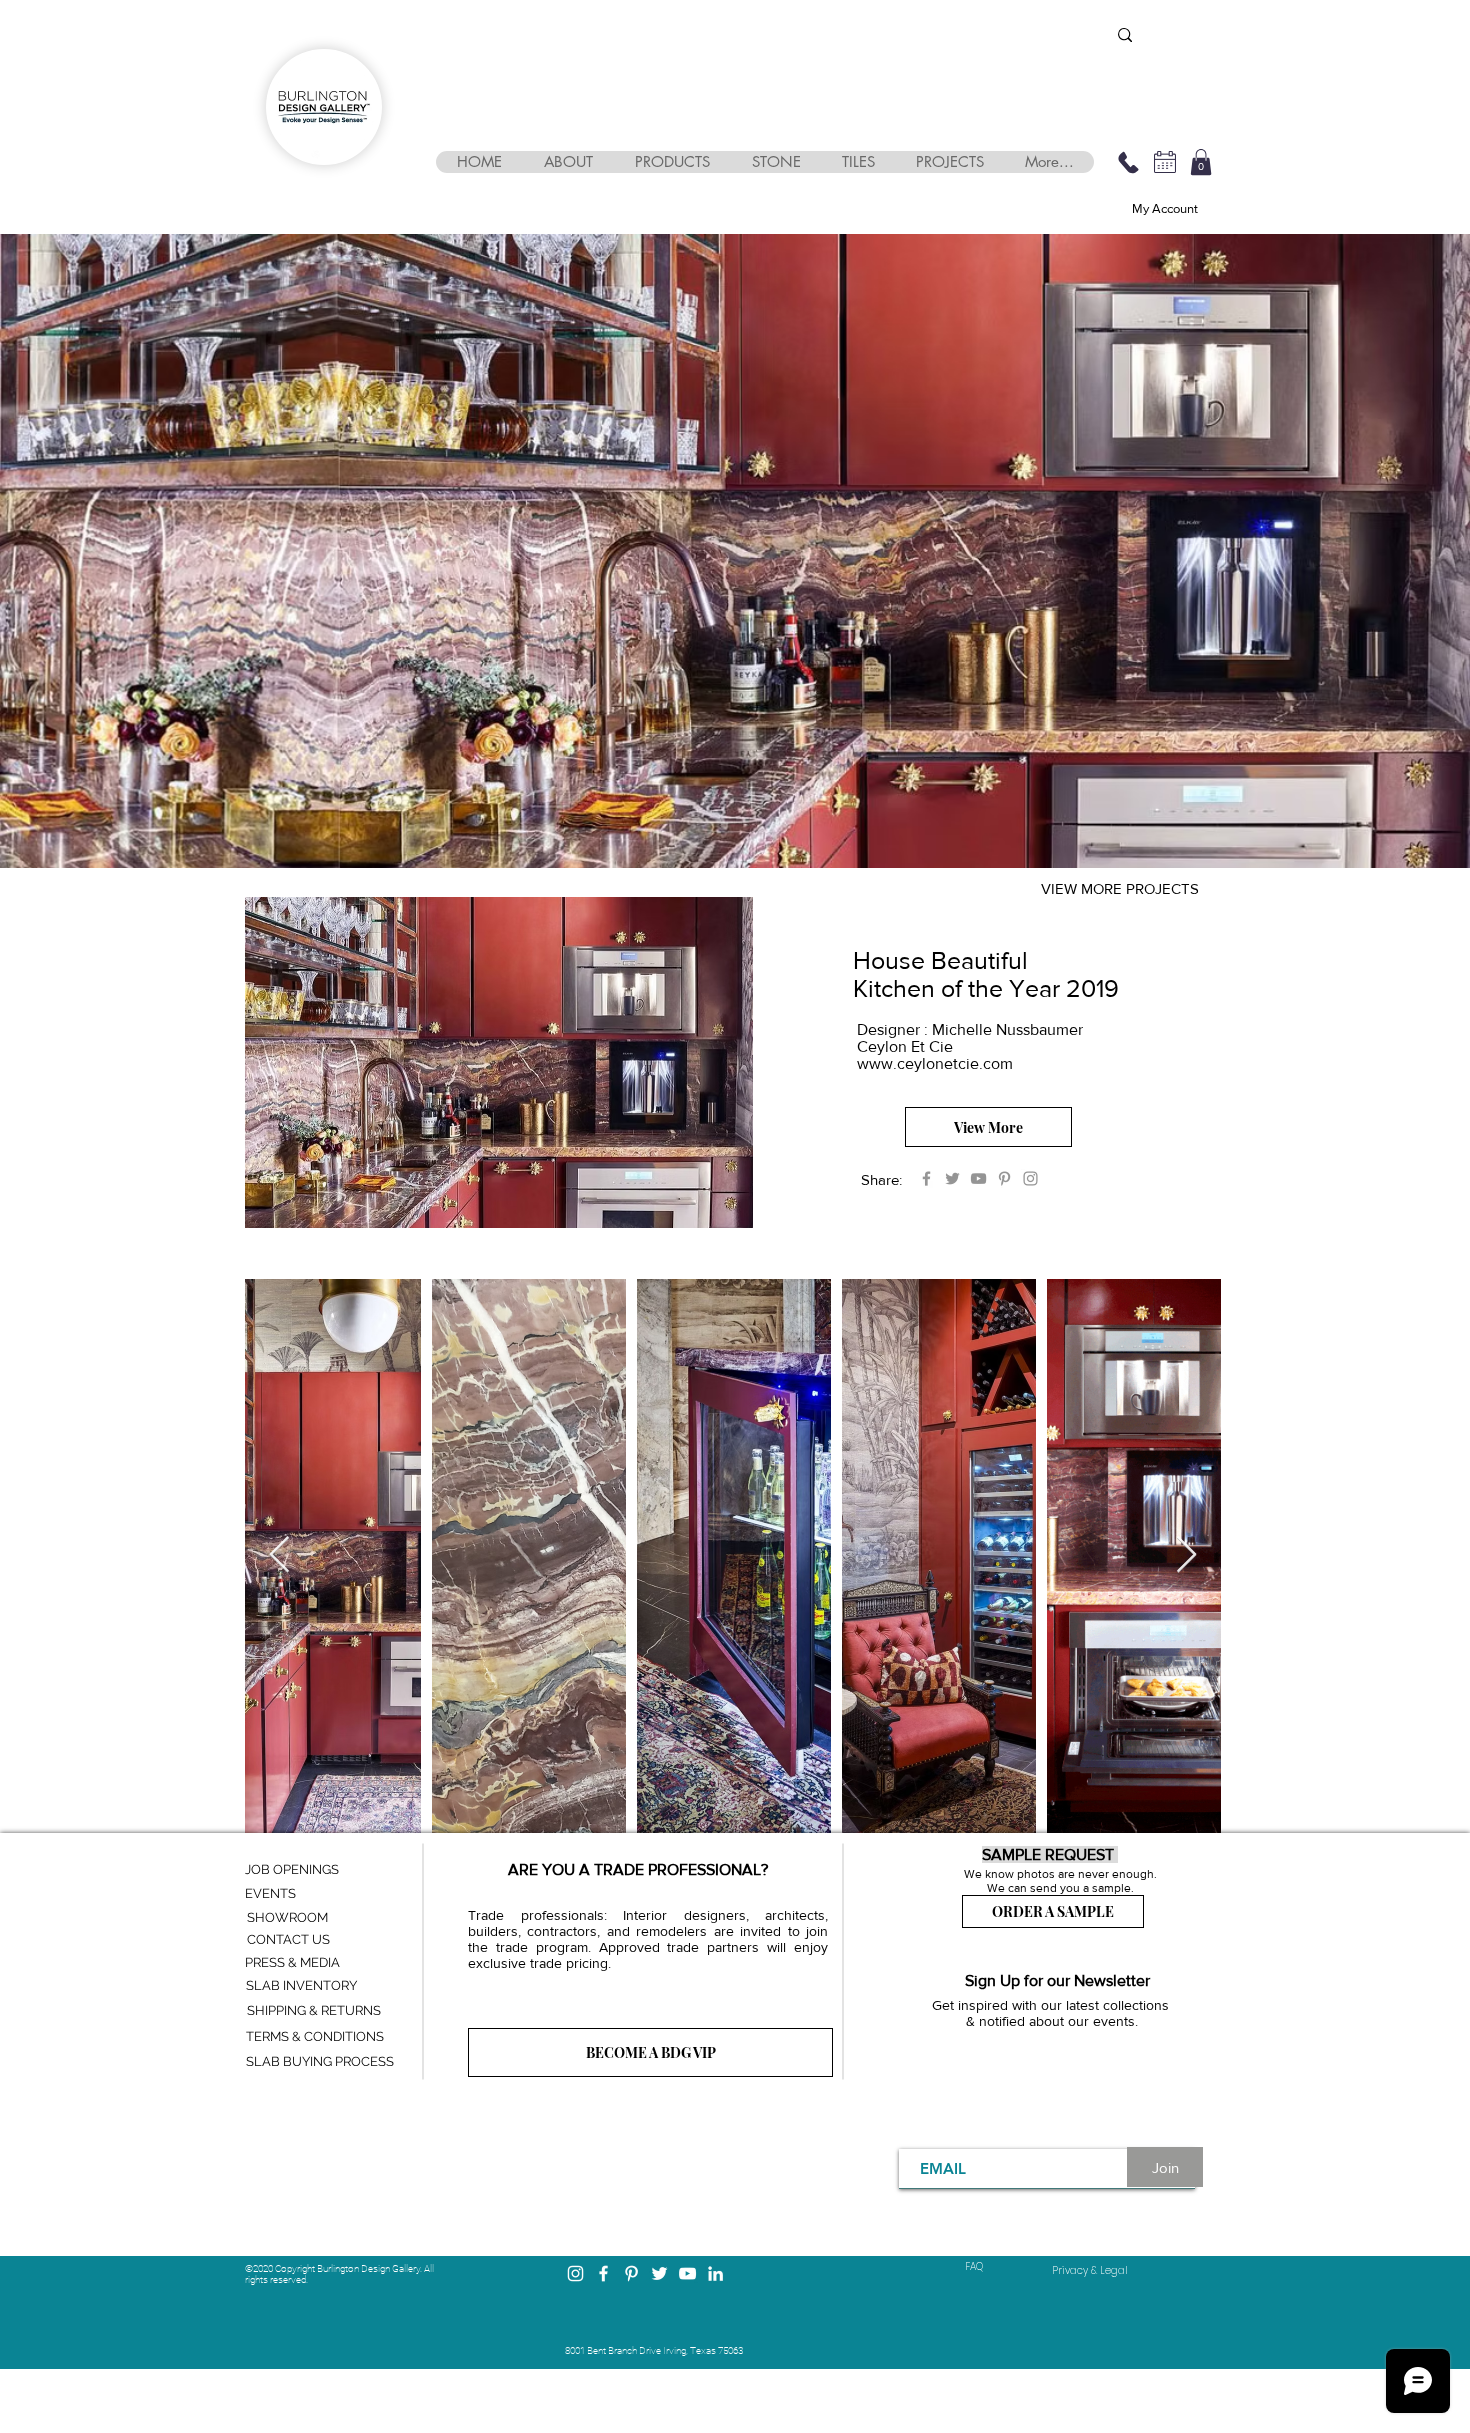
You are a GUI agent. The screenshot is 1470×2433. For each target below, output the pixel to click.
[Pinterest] (1004, 1178)
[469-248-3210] (1128, 162)
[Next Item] (1186, 1555)
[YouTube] (978, 1178)
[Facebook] (926, 1178)
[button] (567, 162)
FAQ (974, 2266)
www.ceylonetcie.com (935, 1063)
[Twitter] (952, 1178)
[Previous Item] (279, 1555)
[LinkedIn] (715, 2273)
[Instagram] (1030, 1178)
